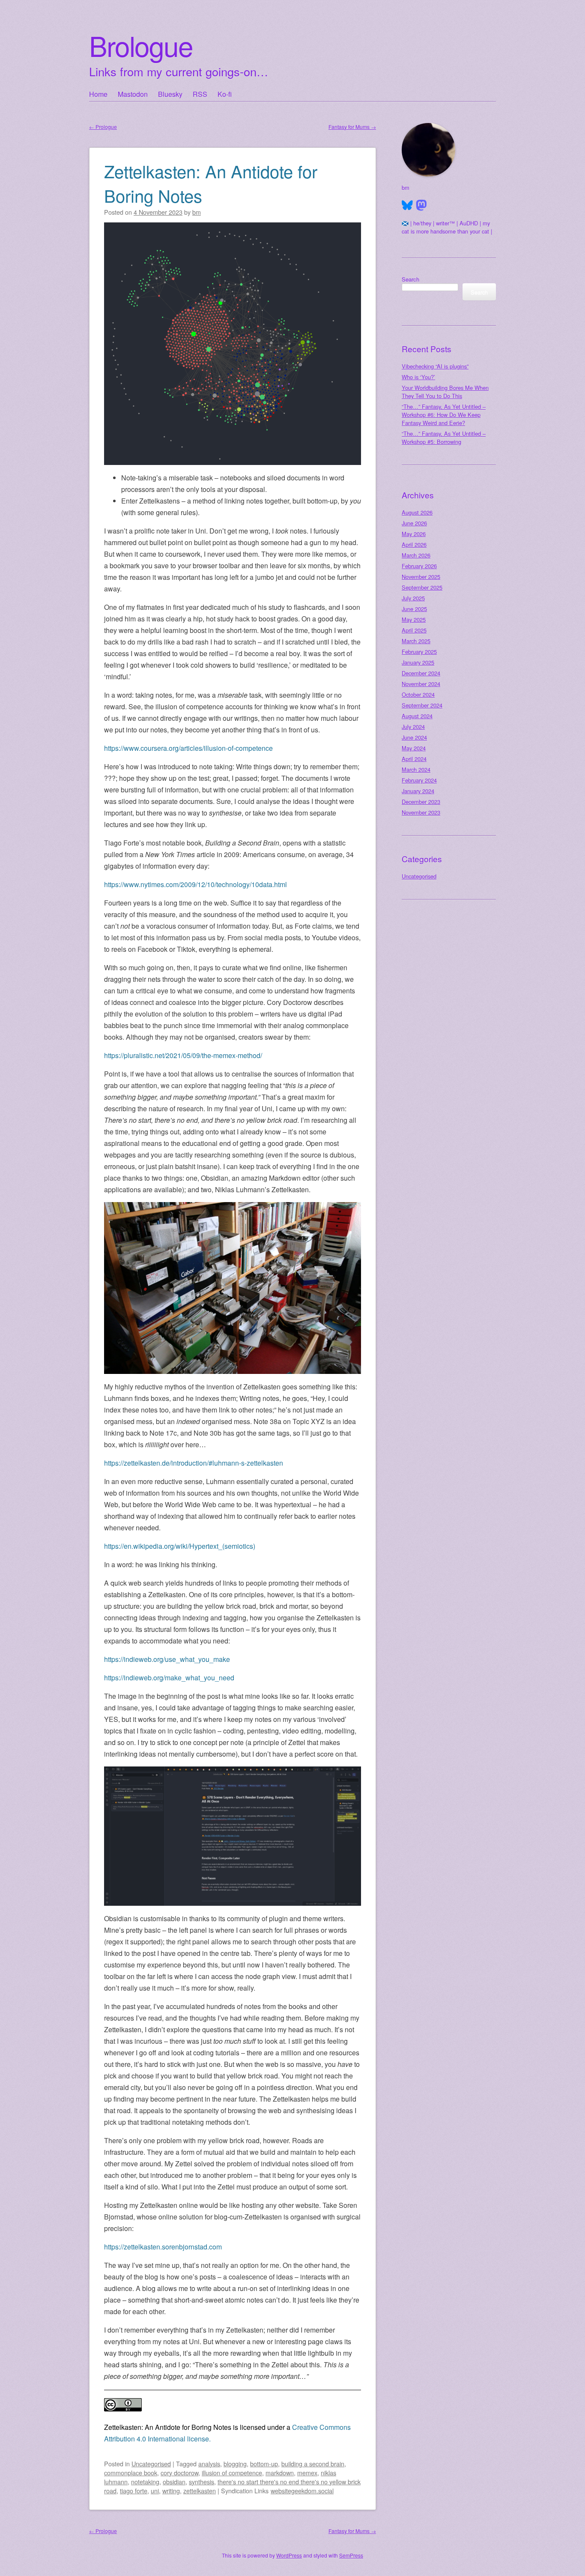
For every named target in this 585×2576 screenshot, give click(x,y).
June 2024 (414, 737)
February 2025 (419, 652)
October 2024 (418, 694)
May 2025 (414, 619)
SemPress (351, 2555)
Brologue (141, 45)
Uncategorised (151, 2464)
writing (171, 2491)
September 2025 (422, 587)
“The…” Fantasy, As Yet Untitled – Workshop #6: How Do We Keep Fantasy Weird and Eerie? (444, 415)
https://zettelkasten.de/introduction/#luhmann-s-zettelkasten (194, 1463)
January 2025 (418, 662)
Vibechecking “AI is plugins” (435, 366)
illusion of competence (232, 2473)
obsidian (174, 2482)
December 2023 (421, 802)
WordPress (289, 2555)
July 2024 (413, 727)
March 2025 (416, 641)
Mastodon (133, 94)
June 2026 (414, 523)
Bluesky (170, 94)
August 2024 (417, 716)
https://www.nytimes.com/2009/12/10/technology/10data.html (195, 884)
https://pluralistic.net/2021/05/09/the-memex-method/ (183, 1055)
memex (307, 2473)
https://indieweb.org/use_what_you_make (167, 1659)
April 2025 (414, 630)
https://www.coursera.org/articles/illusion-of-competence (188, 748)
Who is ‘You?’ (418, 377)
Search (410, 279)
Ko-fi (225, 94)
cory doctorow (179, 2473)
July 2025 (413, 598)
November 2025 (421, 577)
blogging (235, 2464)
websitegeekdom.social (302, 2491)
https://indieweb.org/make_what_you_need (169, 1678)
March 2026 (416, 555)
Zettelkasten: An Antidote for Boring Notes (211, 183)
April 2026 (414, 544)
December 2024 (421, 673)
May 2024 (414, 748)
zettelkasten (200, 2491)
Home (98, 94)
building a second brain (313, 2464)
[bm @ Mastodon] (421, 205)
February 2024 (419, 780)
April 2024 (414, 759)
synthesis (201, 2482)
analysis (209, 2464)
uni (155, 2491)
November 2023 (421, 812)
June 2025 (414, 609)
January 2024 (418, 791)
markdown (280, 2473)
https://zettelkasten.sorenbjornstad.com (163, 2247)
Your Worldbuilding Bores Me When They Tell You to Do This (445, 392)
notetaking (145, 2482)
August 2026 (417, 512)
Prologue (103, 127)
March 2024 (416, 769)
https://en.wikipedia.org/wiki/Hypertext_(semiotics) (180, 1546)
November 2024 (421, 684)
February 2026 (419, 566)
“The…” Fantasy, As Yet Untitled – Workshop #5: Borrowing (444, 438)
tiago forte (134, 2491)
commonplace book (131, 2473)
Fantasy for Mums (352, 127)
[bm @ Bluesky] (407, 205)
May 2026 (414, 534)
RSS (200, 94)
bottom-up (264, 2464)
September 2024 (422, 705)
